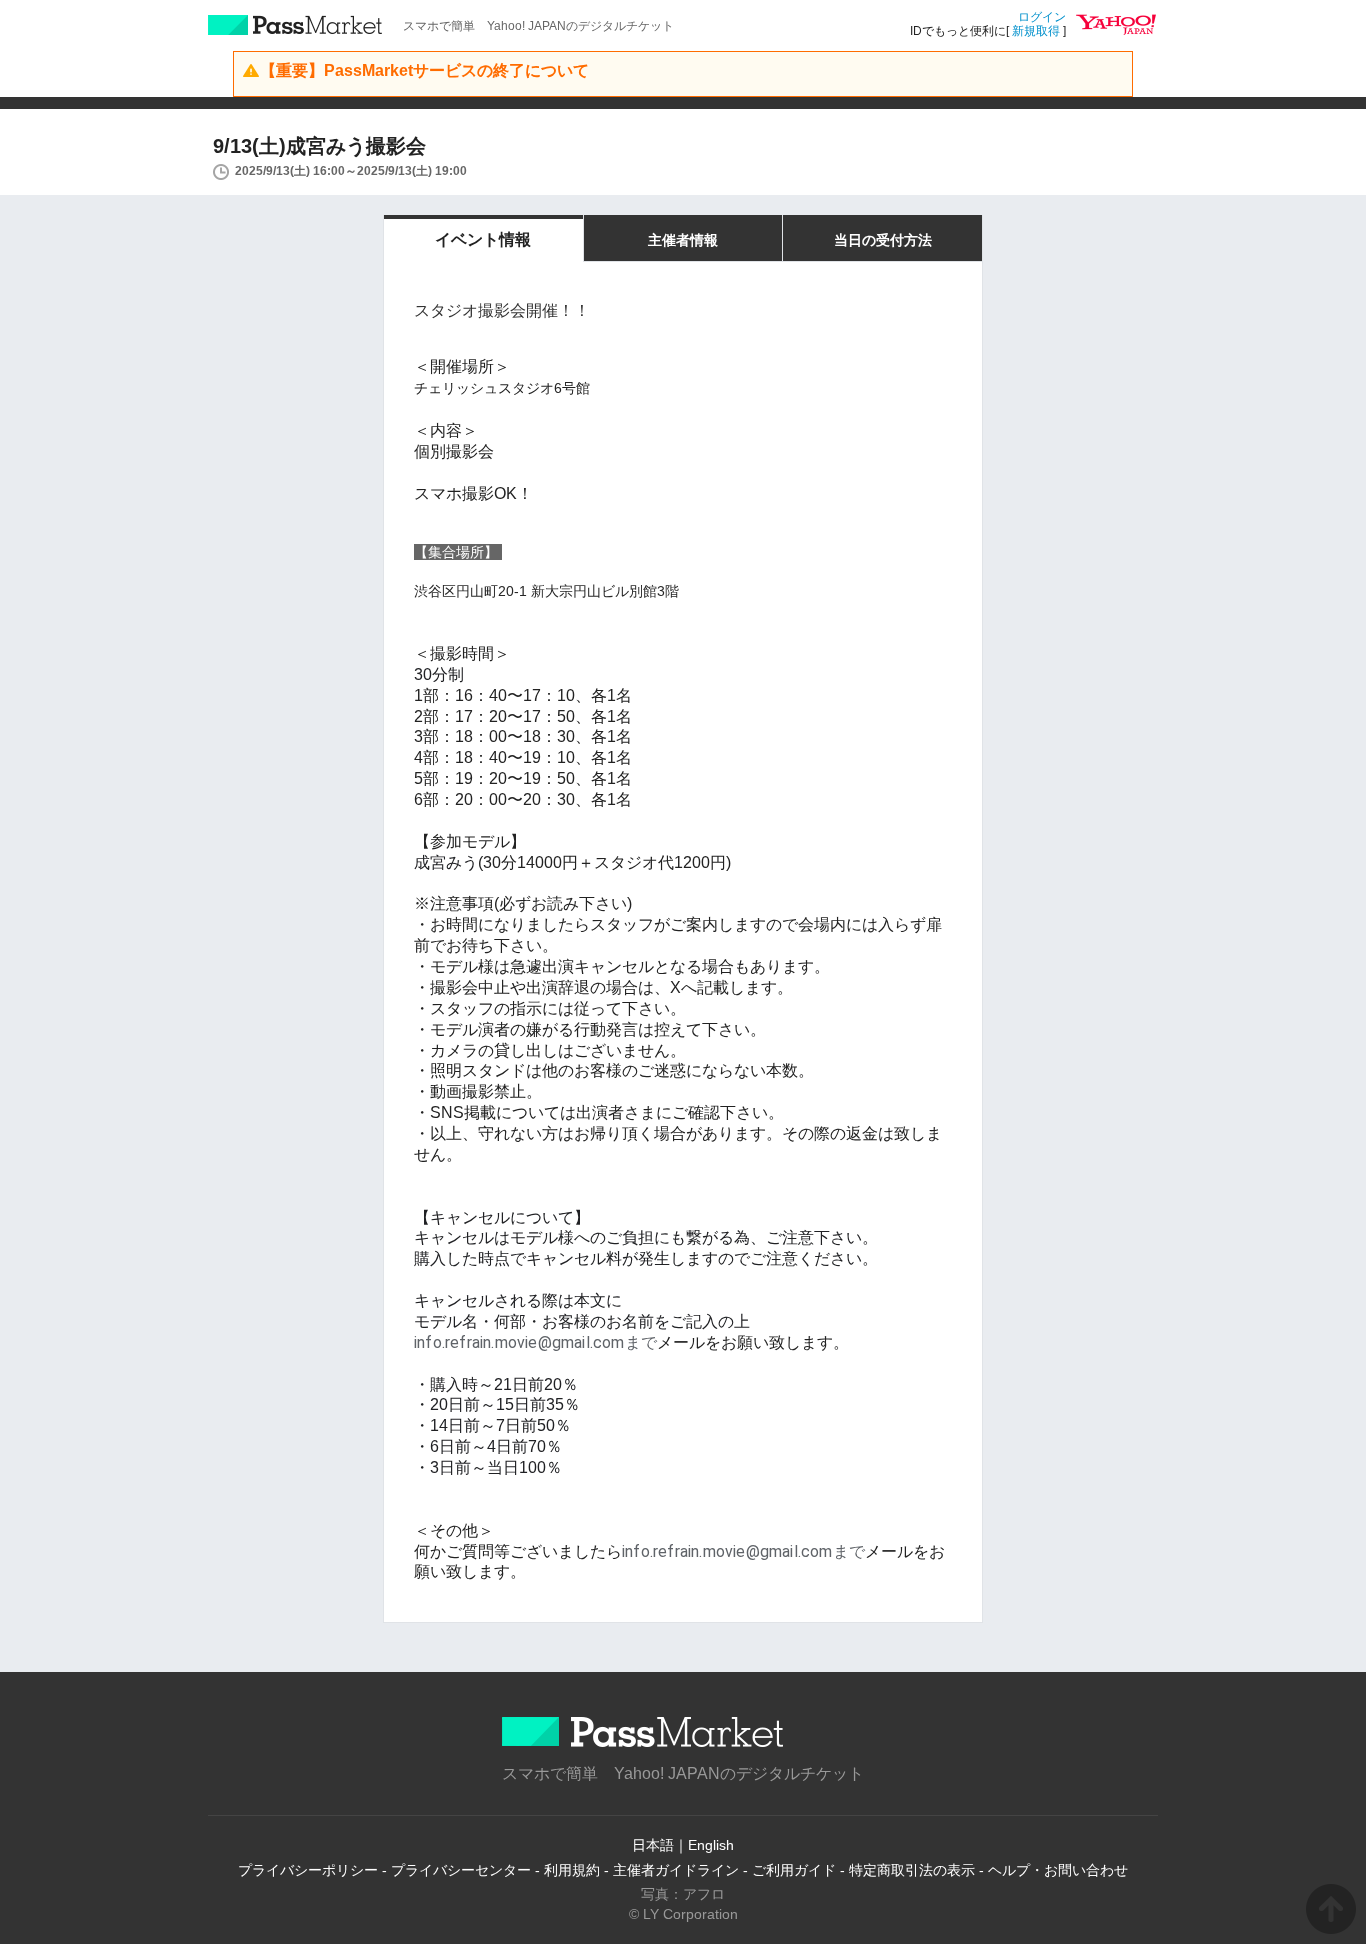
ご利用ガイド (794, 1870)
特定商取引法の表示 (912, 1870)
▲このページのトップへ (1331, 1909)
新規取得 (1036, 31)
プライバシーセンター (461, 1870)
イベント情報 (483, 239)
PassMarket (295, 25)
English (711, 1845)
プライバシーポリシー (308, 1870)
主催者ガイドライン (676, 1870)
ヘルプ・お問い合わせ (1058, 1870)
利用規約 (572, 1870)
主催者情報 (683, 240)
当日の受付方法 (883, 240)
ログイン (1042, 17)
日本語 (653, 1845)
